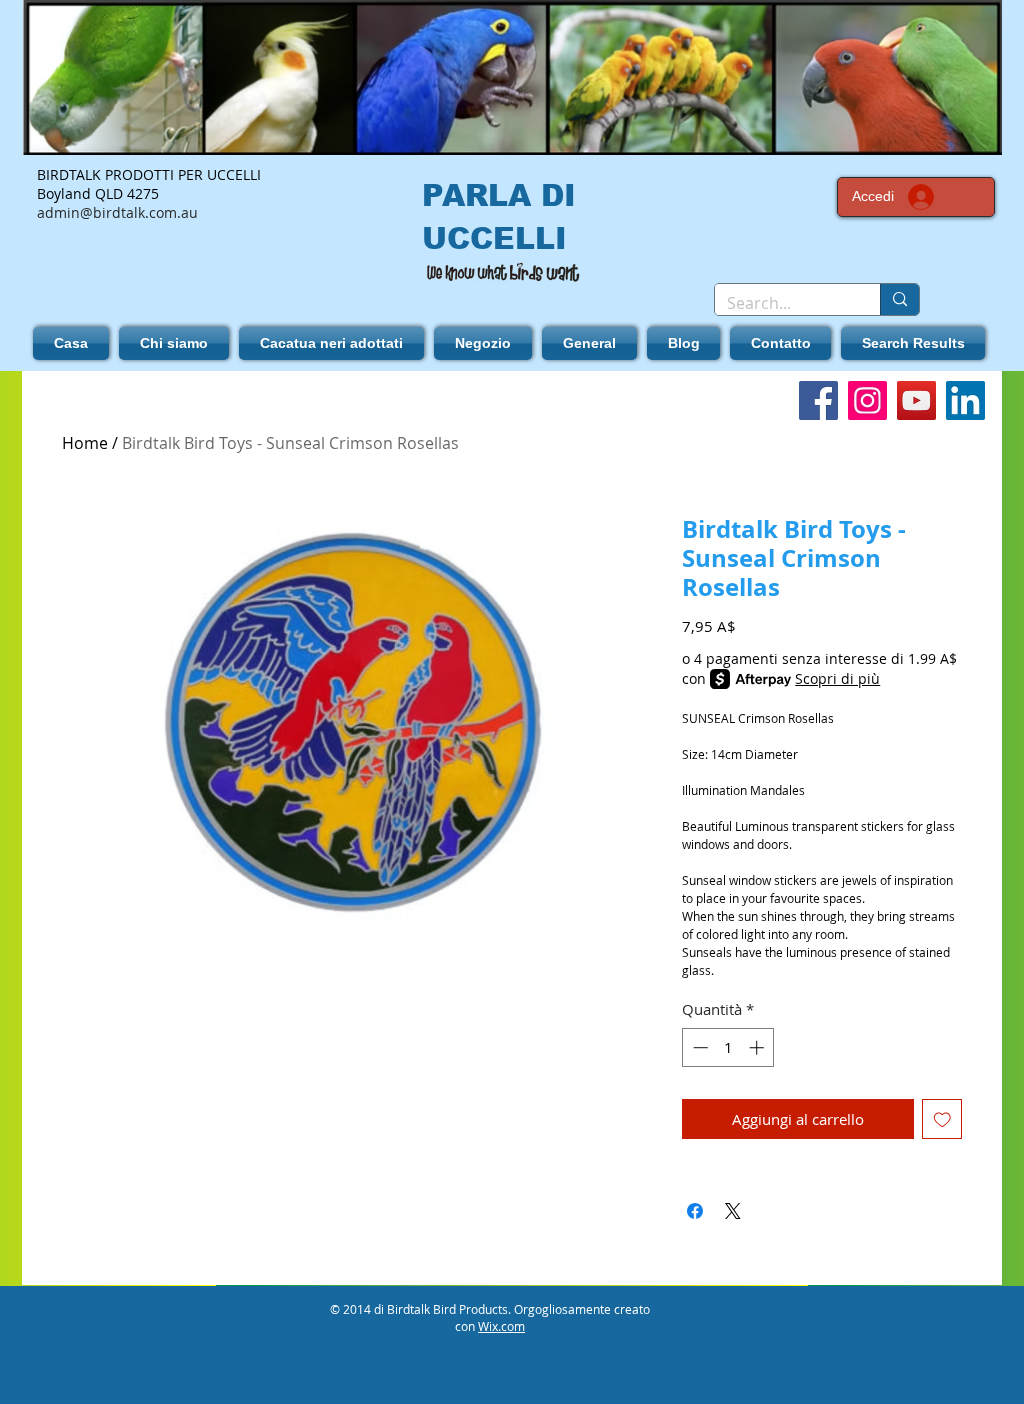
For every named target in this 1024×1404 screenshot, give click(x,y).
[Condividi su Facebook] (695, 1211)
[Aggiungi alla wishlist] (942, 1119)
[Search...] (899, 299)
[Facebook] (818, 400)
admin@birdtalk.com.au (117, 212)
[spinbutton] (728, 1047)
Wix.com (501, 1326)
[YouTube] (916, 400)
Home (85, 443)
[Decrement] (698, 1047)
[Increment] (758, 1047)
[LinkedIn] (965, 400)
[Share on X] (733, 1211)
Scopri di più (837, 678)
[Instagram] (867, 400)
